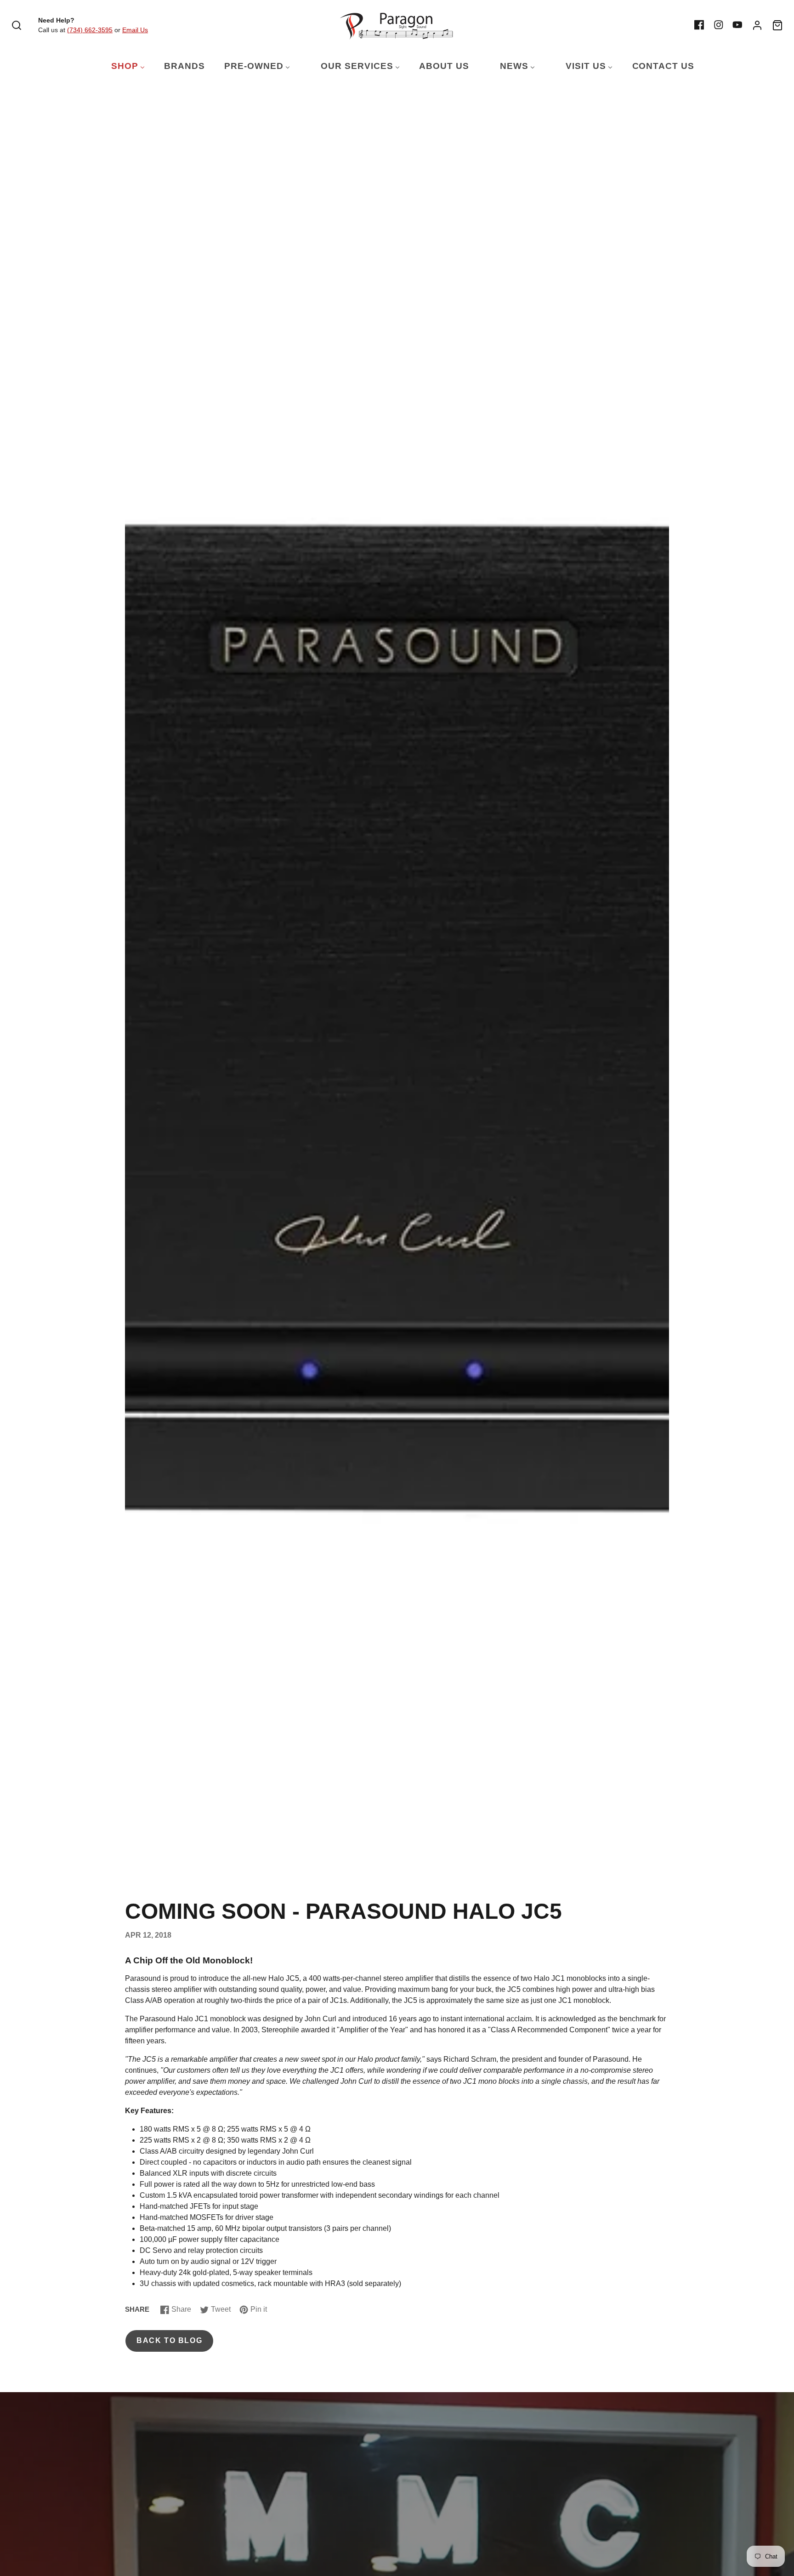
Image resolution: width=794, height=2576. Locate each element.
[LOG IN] (757, 25)
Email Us (135, 30)
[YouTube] (737, 25)
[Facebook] (699, 25)
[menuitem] (122, 66)
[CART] (777, 25)
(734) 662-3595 (90, 30)
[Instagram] (719, 25)
